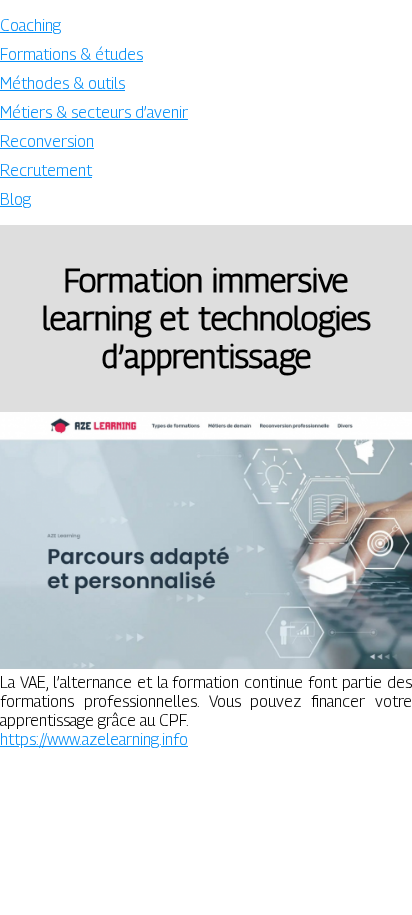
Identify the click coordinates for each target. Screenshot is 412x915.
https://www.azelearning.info (94, 739)
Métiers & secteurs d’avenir (94, 112)
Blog (15, 199)
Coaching (30, 25)
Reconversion (47, 141)
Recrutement (46, 170)
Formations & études (71, 54)
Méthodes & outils (62, 83)
